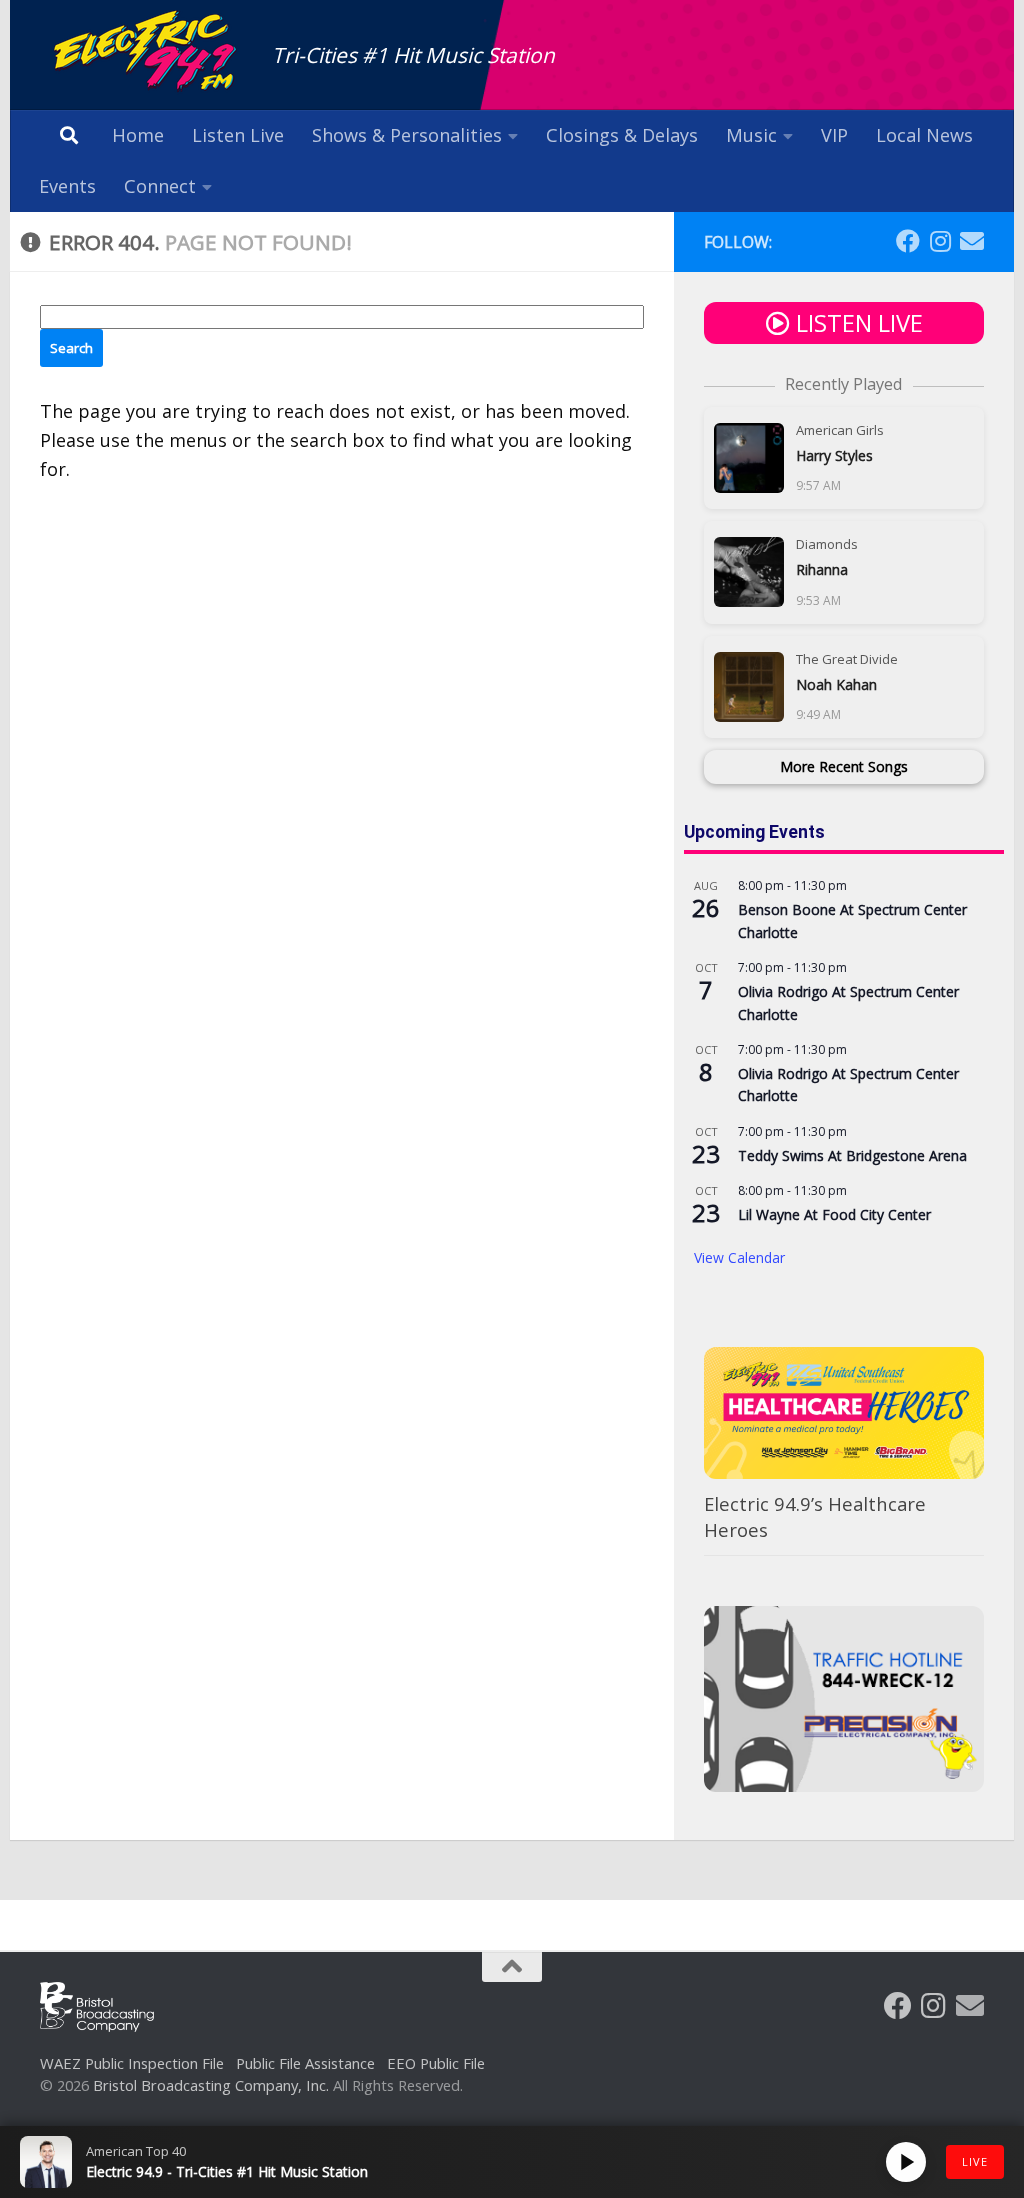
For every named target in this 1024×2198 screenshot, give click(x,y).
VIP (834, 135)
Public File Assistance (305, 2063)
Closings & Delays (622, 135)
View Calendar (739, 1257)
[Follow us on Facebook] (908, 241)
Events (67, 186)
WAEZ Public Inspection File (132, 2063)
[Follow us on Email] (972, 241)
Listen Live (238, 135)
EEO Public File (436, 2063)
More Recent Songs (844, 766)
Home (138, 135)
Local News (924, 135)
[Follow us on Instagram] (940, 241)
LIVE (975, 2161)
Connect (160, 186)
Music (751, 135)
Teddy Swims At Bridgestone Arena (852, 1155)
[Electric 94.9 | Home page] (146, 52)
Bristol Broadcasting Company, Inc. (211, 2085)
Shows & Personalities (407, 135)
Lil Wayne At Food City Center (834, 1214)
